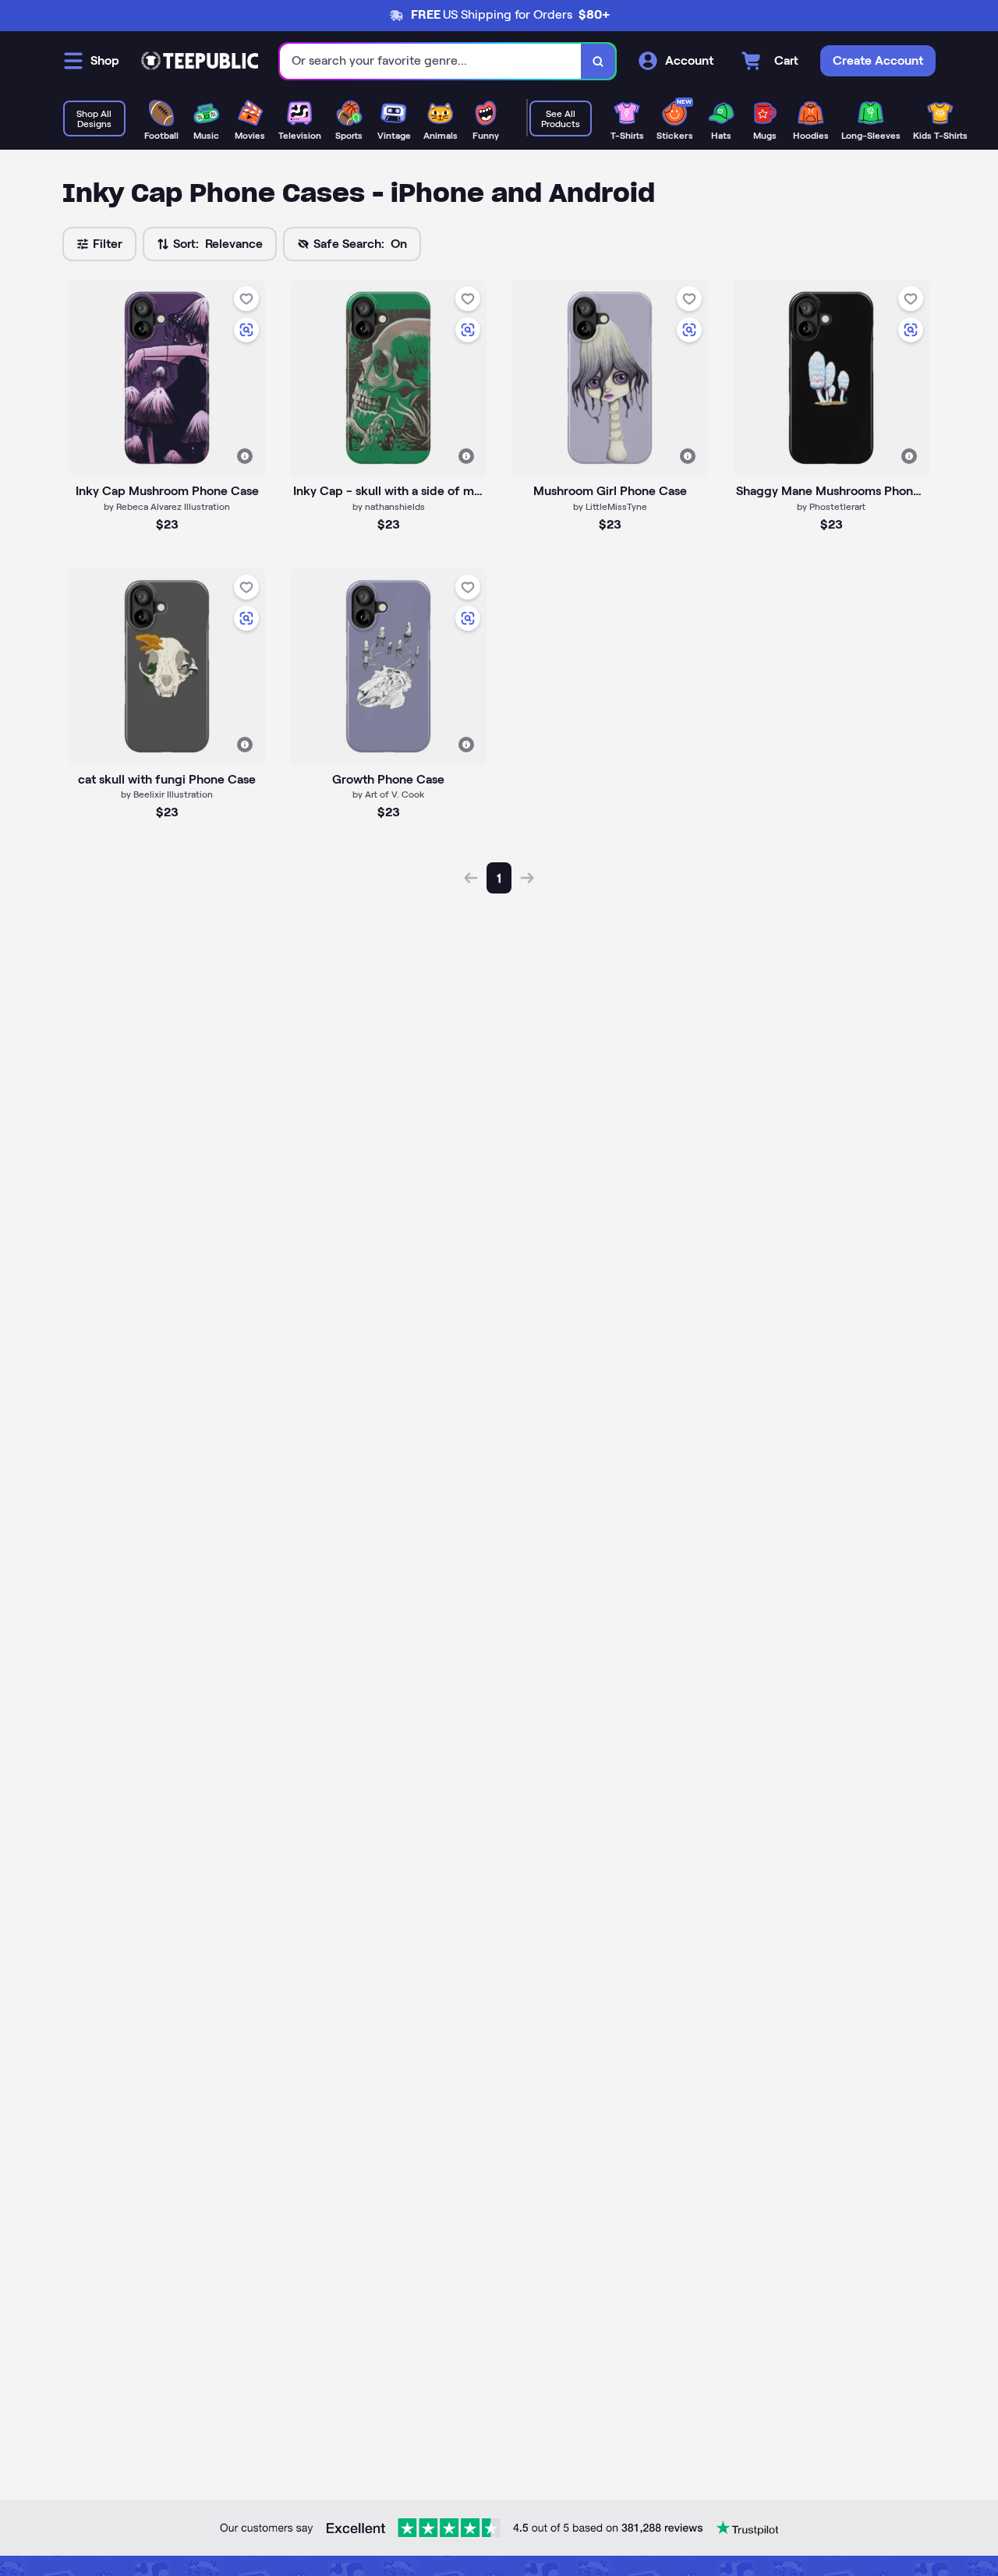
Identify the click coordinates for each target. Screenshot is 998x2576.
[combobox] (431, 61)
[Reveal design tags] (245, 456)
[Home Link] (200, 61)
